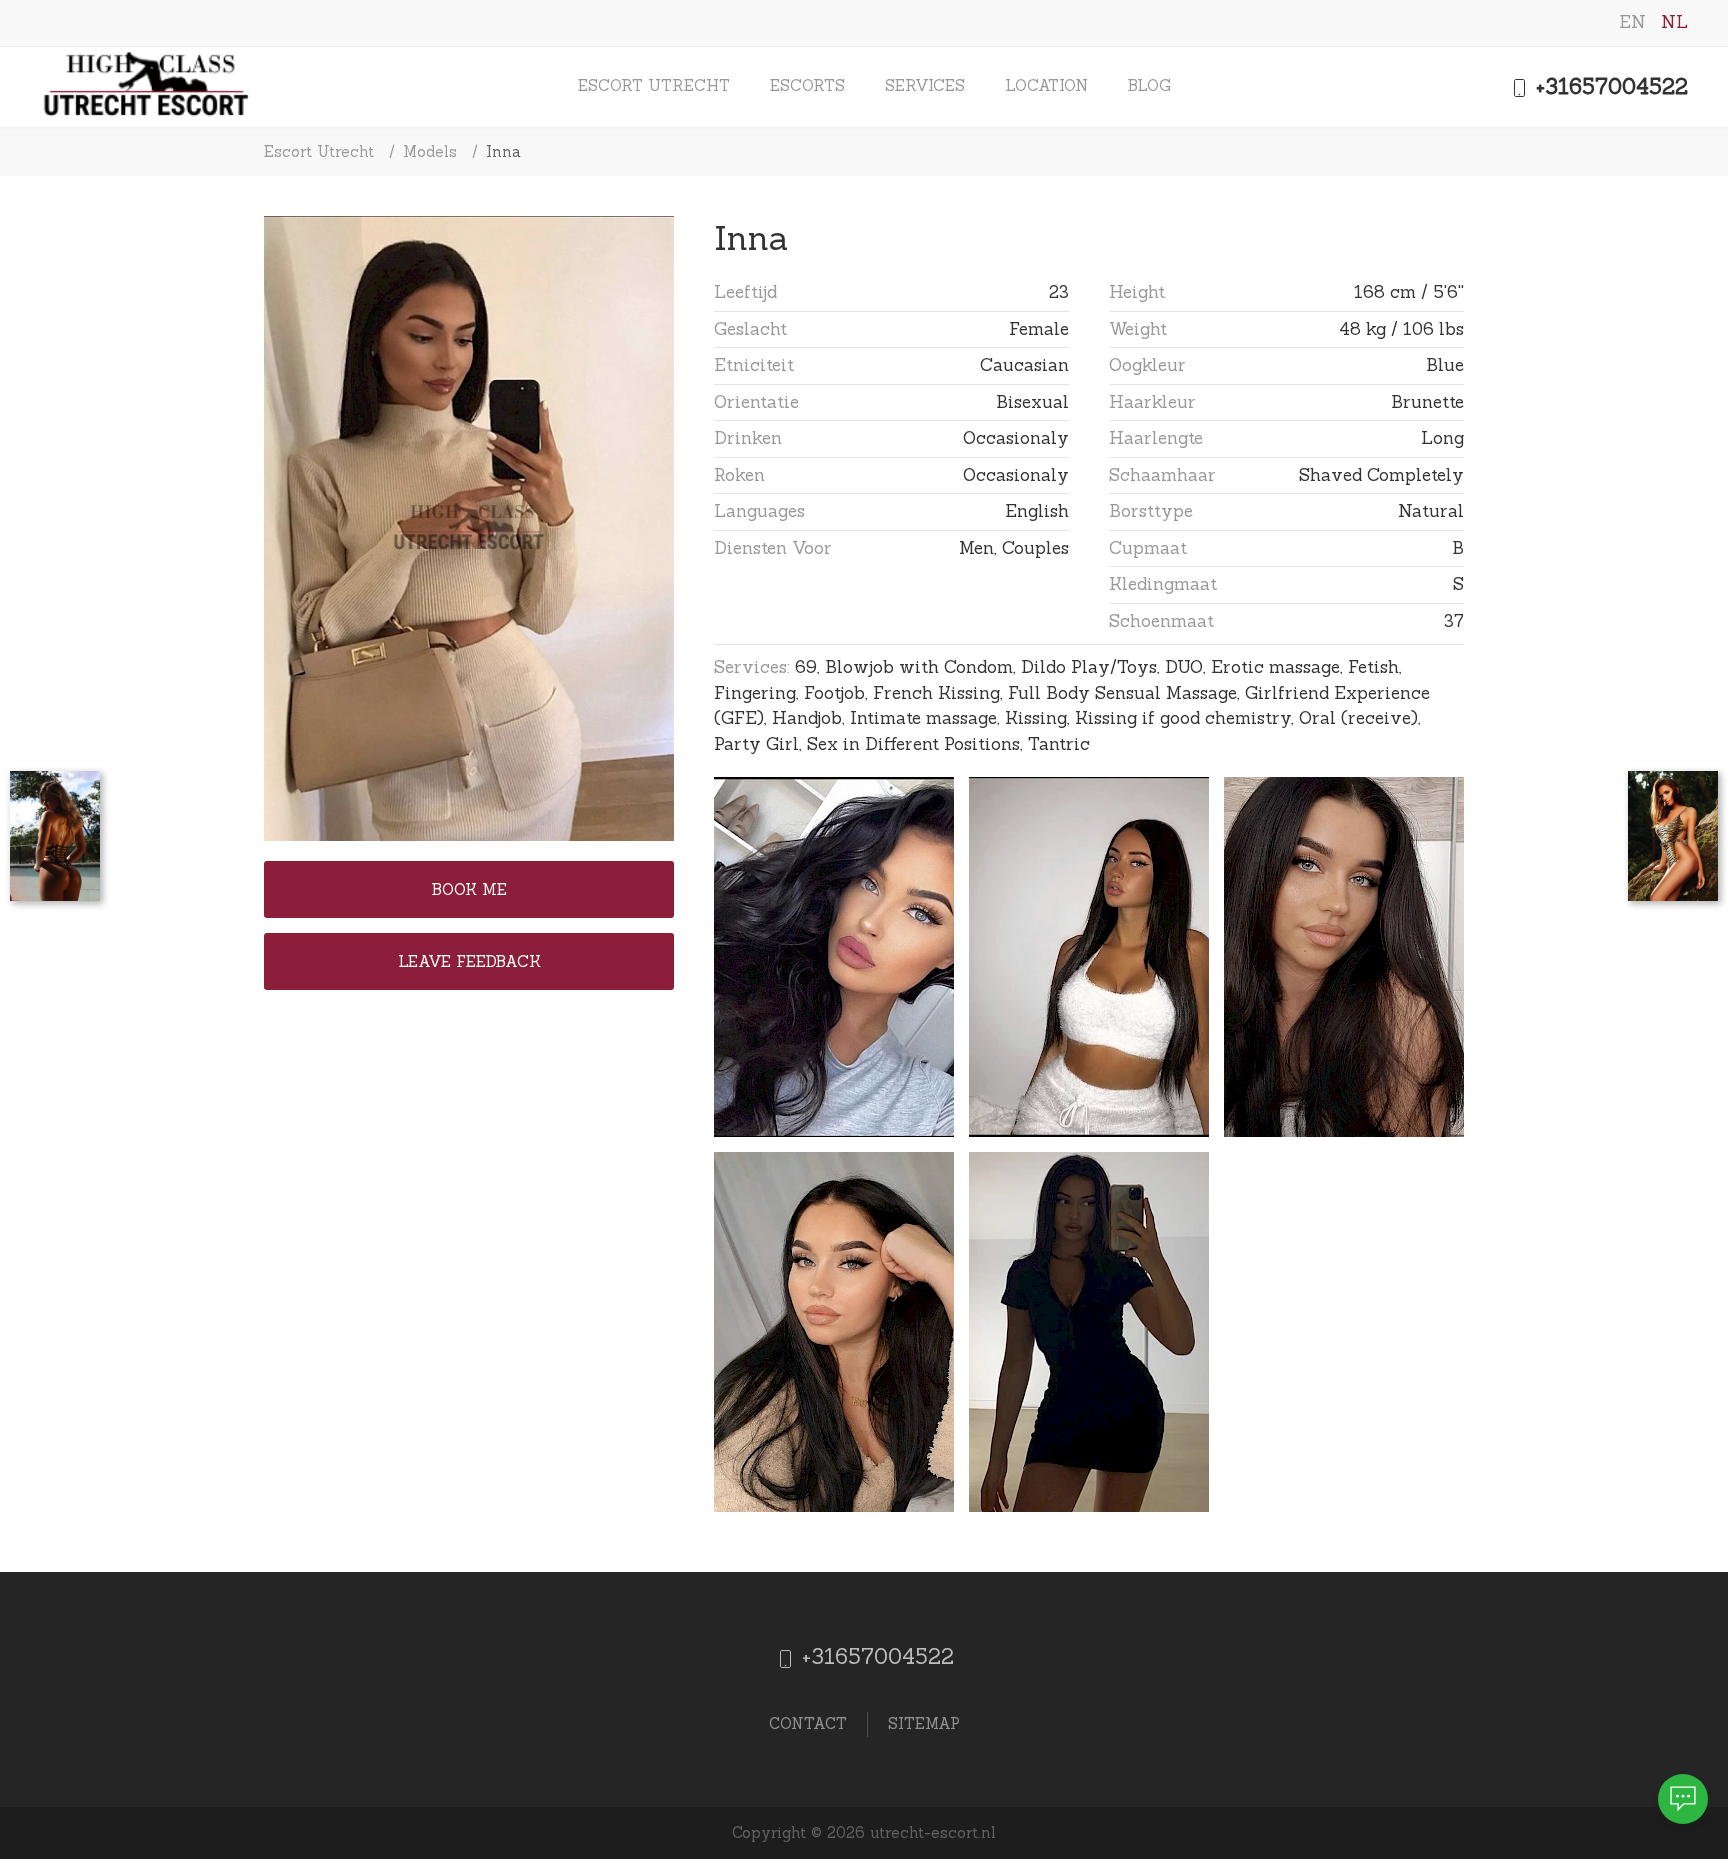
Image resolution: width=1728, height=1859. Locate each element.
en (1635, 22)
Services (925, 85)
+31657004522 (1608, 86)
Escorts (807, 85)
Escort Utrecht (654, 85)
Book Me (469, 889)
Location (1046, 85)
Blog (1149, 85)
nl (1674, 22)
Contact (808, 1723)
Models (430, 151)
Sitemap (924, 1723)
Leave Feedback (469, 961)
